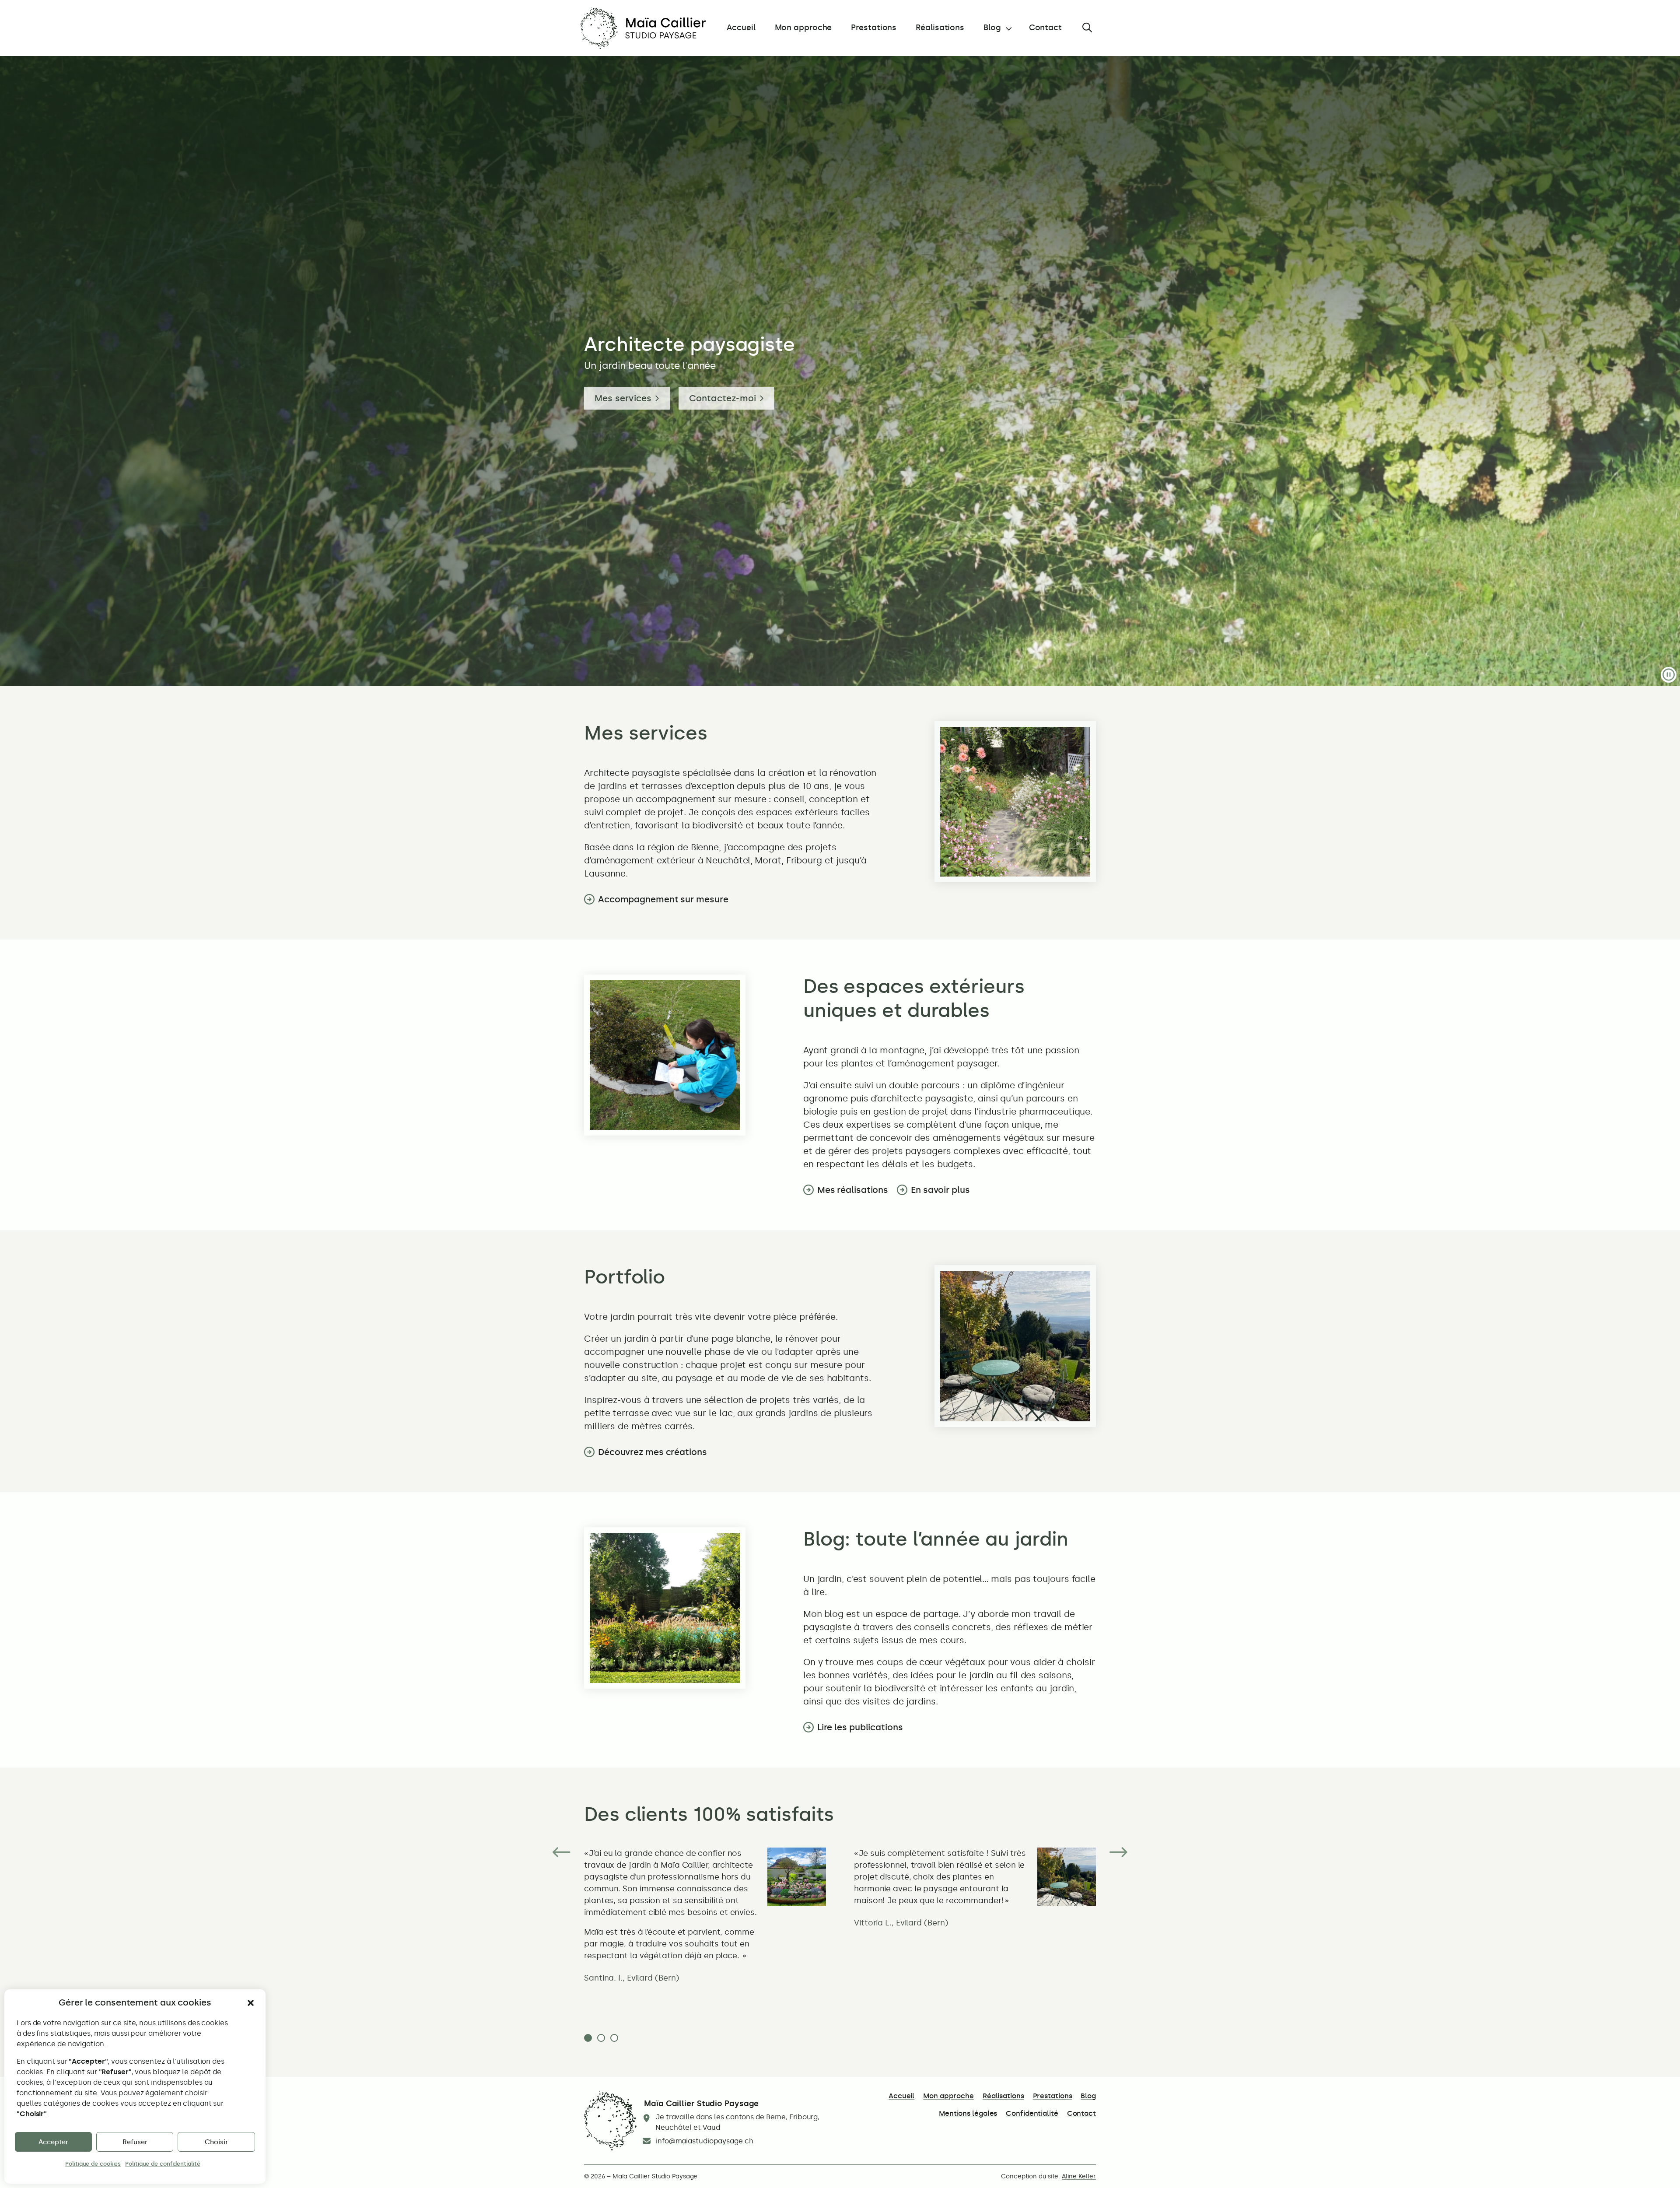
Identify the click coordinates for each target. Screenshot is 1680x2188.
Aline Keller (1079, 2176)
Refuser (135, 2142)
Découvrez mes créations (653, 1452)
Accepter (53, 2142)
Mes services (623, 398)
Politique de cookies (93, 2164)
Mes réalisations (853, 1190)
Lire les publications (860, 1727)
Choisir (216, 2142)
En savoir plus (940, 1190)
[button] (251, 2003)
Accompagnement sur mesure (663, 899)
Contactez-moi (723, 398)
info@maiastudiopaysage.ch (705, 2141)
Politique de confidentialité (163, 2164)
